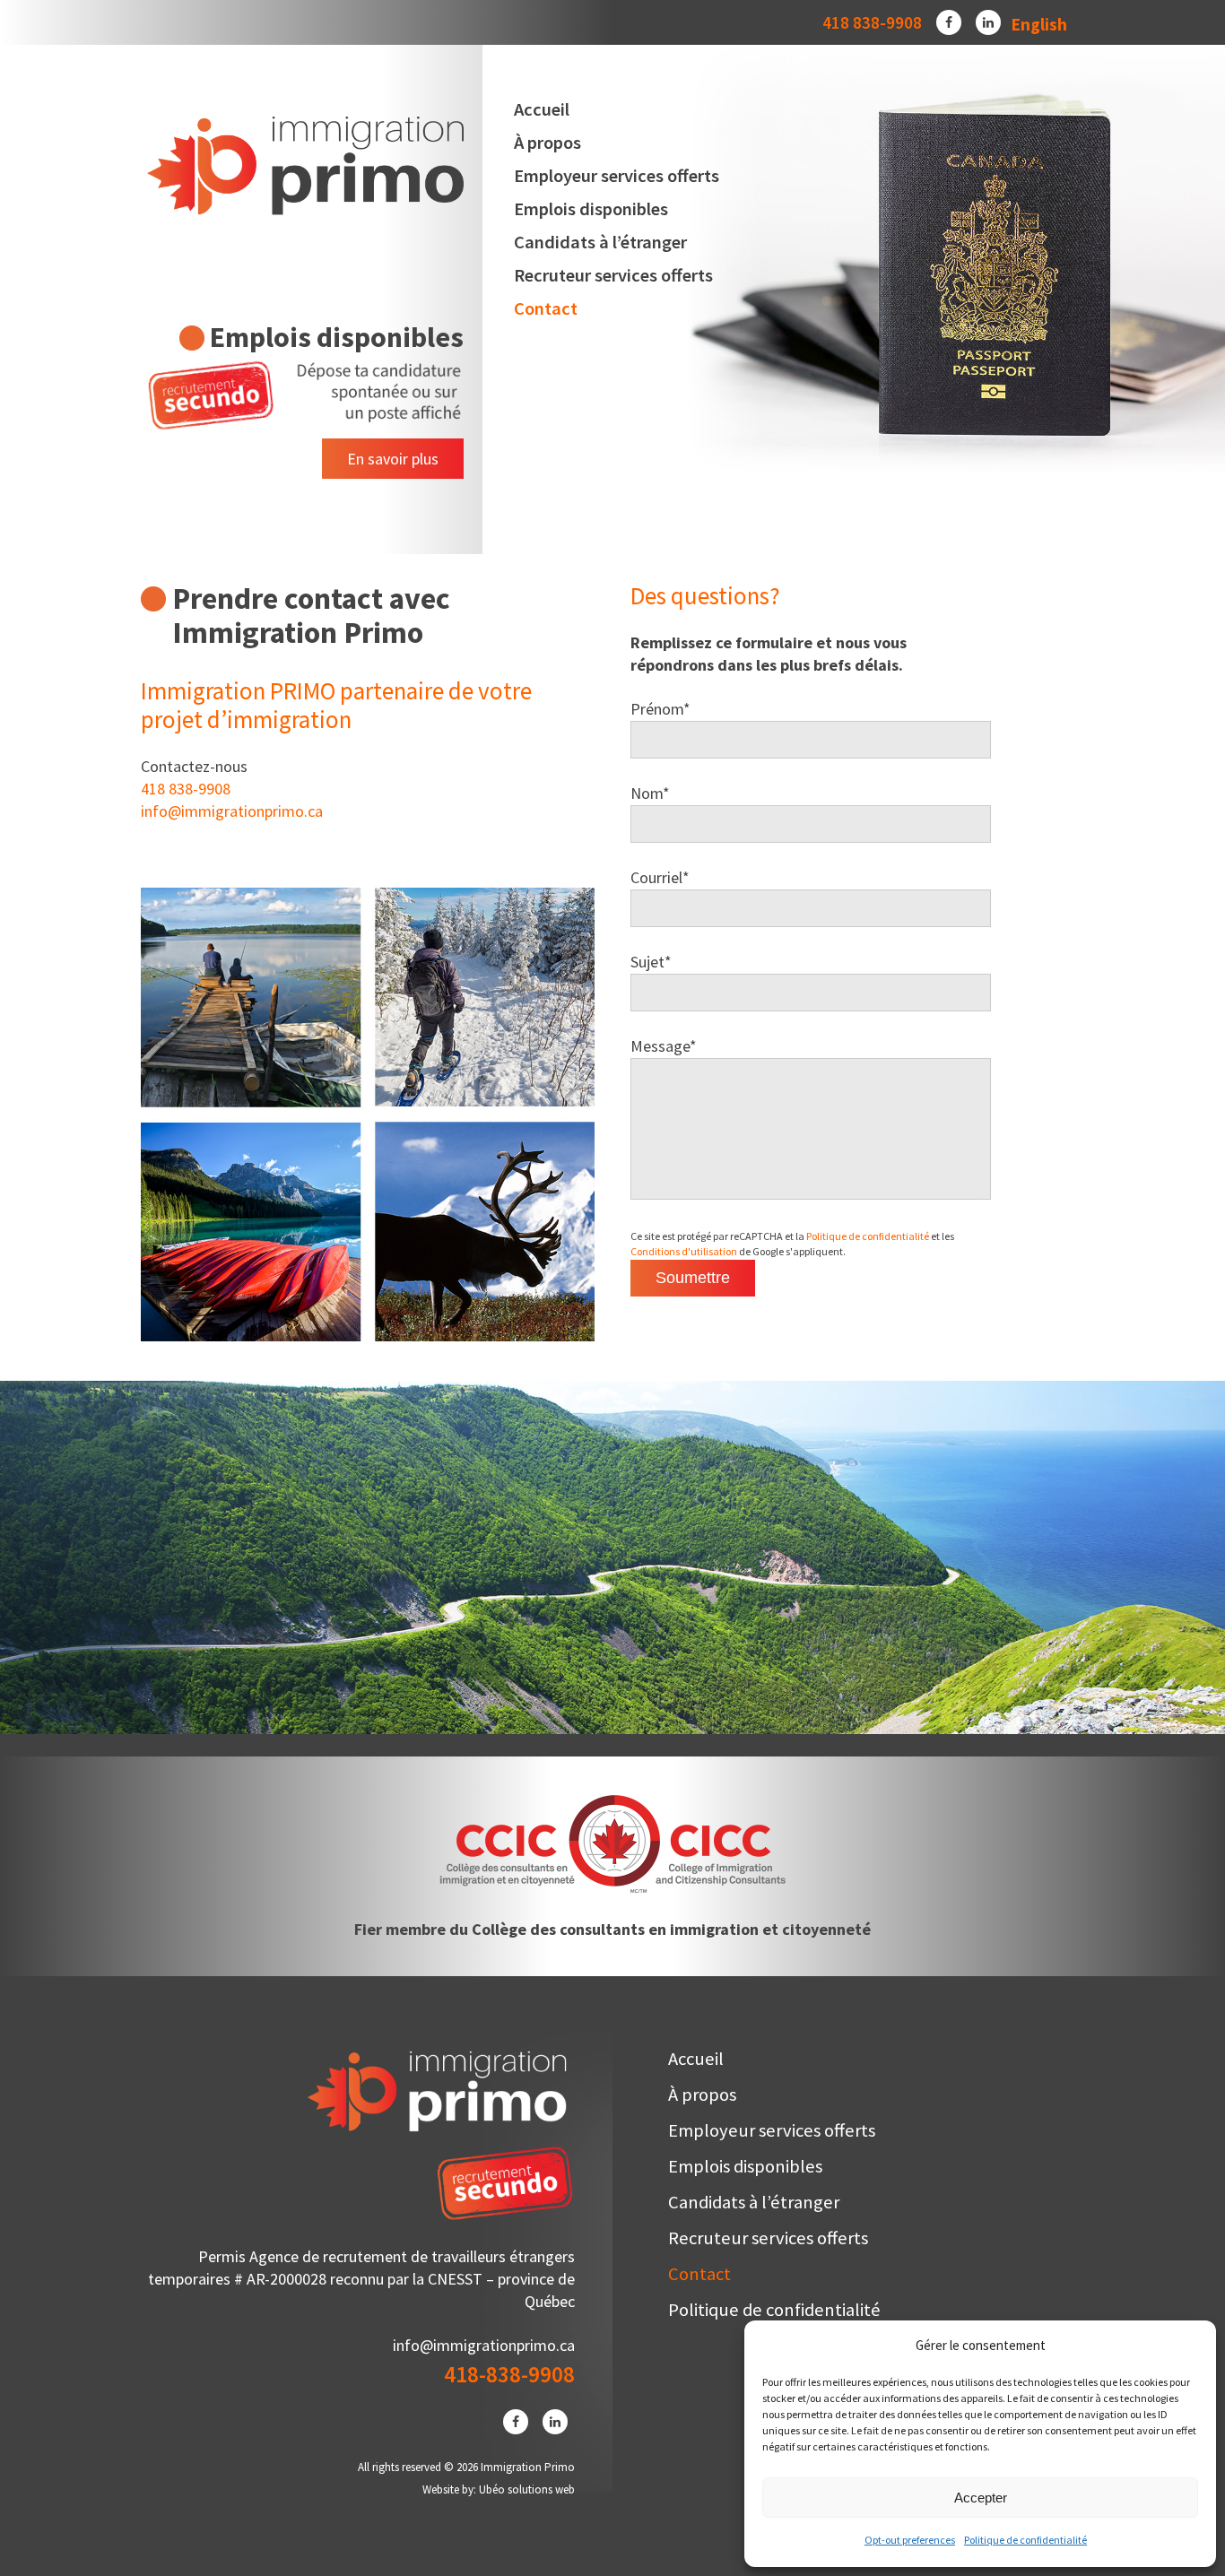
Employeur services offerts (617, 176)
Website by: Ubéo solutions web (499, 2489)
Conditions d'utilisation (684, 1251)
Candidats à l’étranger (600, 242)
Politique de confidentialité (1025, 2540)
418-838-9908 (509, 2374)
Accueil (542, 109)
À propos (547, 143)
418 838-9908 (872, 22)
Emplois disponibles (591, 209)
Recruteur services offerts (613, 275)
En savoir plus (393, 459)
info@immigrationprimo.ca (232, 811)
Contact (546, 308)
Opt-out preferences (910, 2540)
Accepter (981, 2498)
